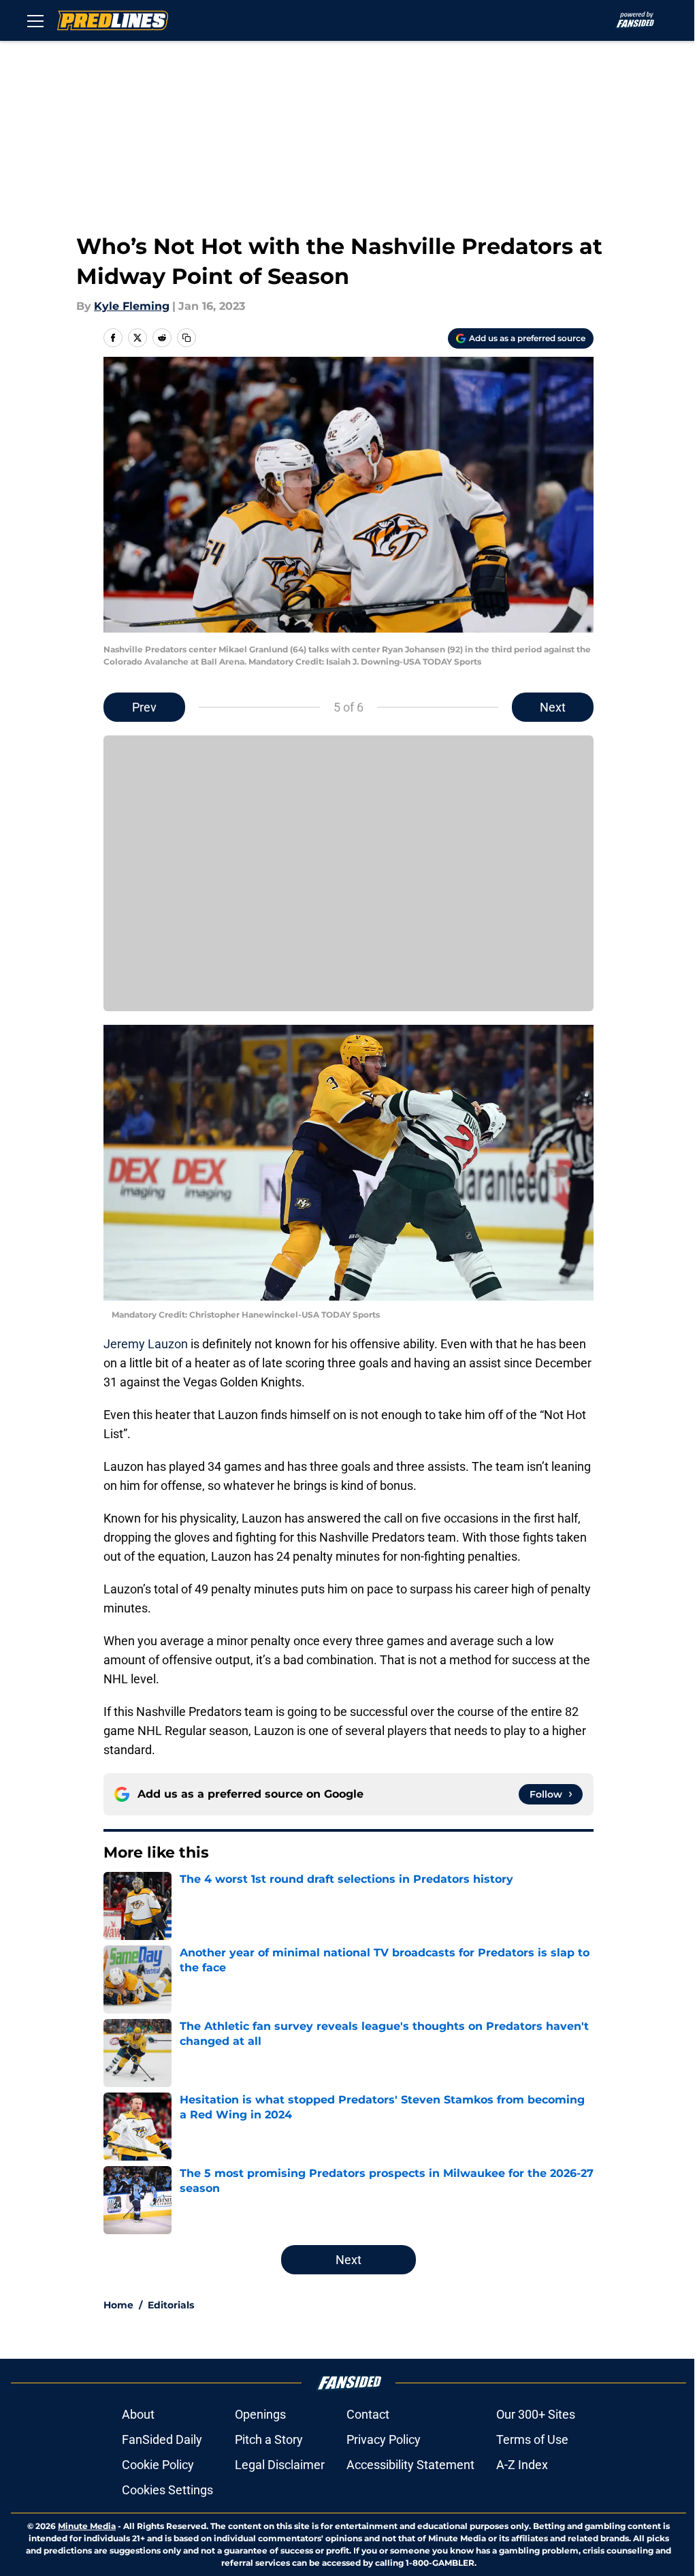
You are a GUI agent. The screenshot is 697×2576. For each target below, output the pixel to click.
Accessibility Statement (410, 2465)
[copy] (187, 338)
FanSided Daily (162, 2439)
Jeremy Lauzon (146, 1344)
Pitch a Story (269, 2439)
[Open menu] (35, 20)
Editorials (171, 2305)
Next (553, 707)
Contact (368, 2414)
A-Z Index (522, 2465)
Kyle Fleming (132, 306)
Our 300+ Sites (536, 2414)
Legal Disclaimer (280, 2465)
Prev (144, 707)
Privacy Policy (384, 2439)
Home (118, 2305)
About (138, 2414)
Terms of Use (532, 2439)
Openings (260, 2414)
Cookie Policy (158, 2465)
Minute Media (87, 2526)
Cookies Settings (167, 2490)
